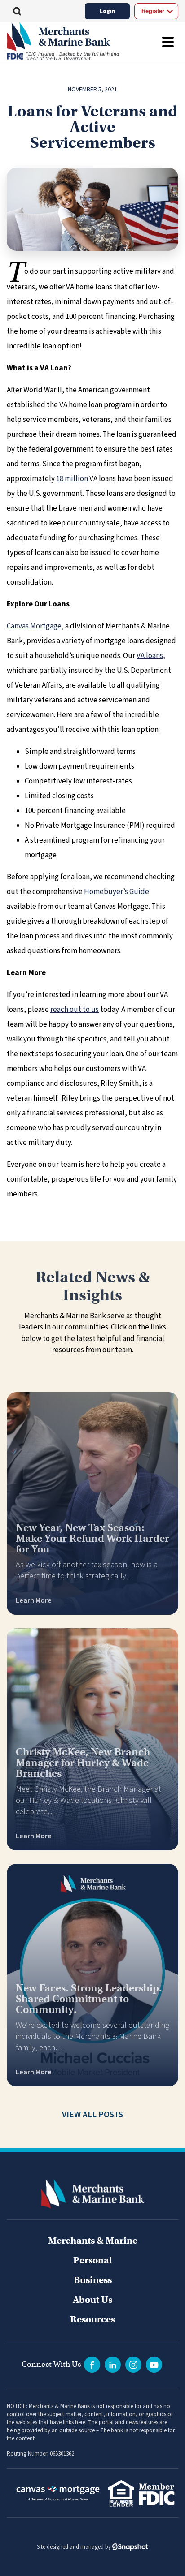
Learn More (34, 1600)
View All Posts (92, 2115)
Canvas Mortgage (34, 626)
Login (108, 11)
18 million (72, 479)
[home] (69, 37)
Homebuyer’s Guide (117, 892)
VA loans (150, 656)
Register (153, 11)
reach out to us (75, 1010)
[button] (17, 11)
